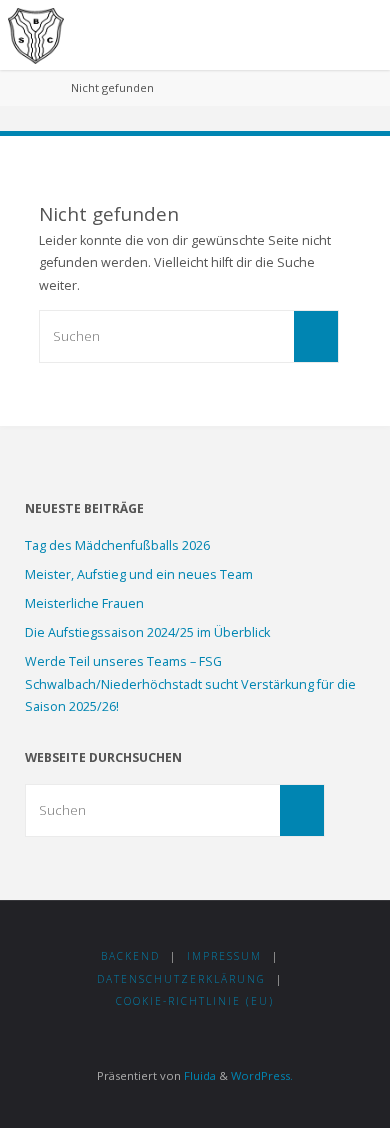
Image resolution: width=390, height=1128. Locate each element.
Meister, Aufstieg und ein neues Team (139, 574)
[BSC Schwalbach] (36, 34)
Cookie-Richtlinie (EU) (195, 1001)
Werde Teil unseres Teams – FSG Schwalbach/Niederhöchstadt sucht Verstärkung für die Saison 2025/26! (190, 684)
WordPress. (262, 1075)
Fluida (198, 1075)
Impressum (224, 956)
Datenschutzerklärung (181, 979)
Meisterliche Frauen (84, 603)
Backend (130, 956)
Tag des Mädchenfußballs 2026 (117, 545)
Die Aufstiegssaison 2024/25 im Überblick (147, 632)
